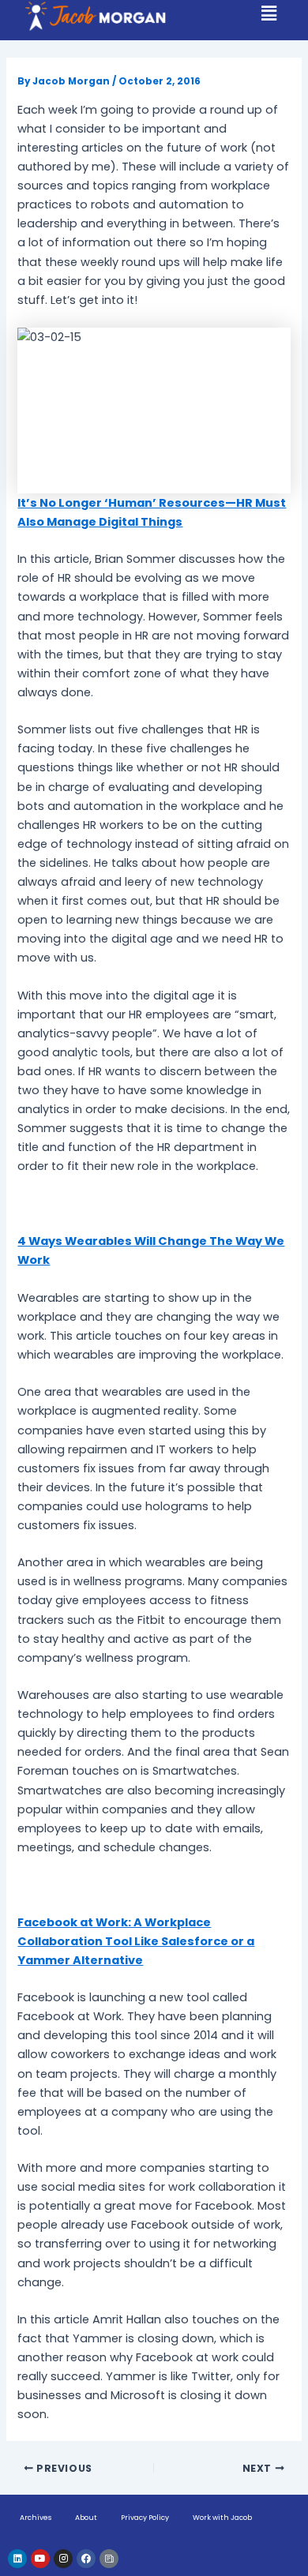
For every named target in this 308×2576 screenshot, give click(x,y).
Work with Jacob (222, 2518)
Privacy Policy (145, 2518)
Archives (36, 2518)
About (86, 2518)
